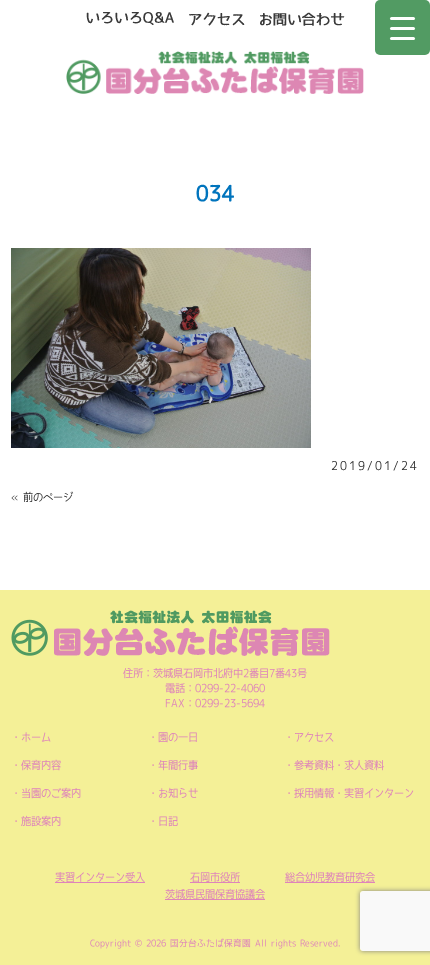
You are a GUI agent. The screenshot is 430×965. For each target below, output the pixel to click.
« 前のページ (42, 497)
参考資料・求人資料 (339, 765)
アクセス (314, 737)
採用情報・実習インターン (354, 793)
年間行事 (178, 765)
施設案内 (41, 821)
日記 (168, 821)
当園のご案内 (51, 793)
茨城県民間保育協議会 (215, 894)
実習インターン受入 (100, 877)
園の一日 (178, 737)
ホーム (36, 737)
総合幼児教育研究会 (330, 877)
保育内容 (41, 765)
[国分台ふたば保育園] (215, 70)
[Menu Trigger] (402, 27)
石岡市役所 (215, 877)
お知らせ (178, 793)
